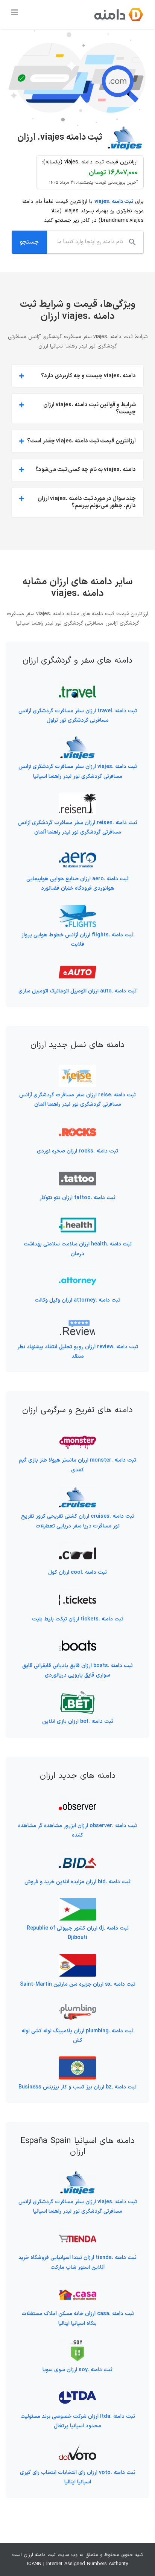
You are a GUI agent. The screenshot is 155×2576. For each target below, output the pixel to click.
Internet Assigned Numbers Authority (87, 2564)
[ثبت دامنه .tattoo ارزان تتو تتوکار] (77, 1172)
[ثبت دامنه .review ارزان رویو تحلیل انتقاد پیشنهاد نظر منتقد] (77, 1321)
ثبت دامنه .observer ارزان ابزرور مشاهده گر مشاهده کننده (77, 1831)
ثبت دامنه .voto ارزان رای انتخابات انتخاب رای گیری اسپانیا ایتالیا (78, 2477)
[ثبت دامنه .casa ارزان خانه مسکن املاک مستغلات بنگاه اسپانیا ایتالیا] (77, 2288)
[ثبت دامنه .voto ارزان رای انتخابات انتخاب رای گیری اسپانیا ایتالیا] (77, 2447)
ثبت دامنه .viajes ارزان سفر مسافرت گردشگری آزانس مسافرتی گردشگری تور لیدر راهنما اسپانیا (78, 771)
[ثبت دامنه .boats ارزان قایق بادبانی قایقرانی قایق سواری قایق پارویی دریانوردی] (77, 1640)
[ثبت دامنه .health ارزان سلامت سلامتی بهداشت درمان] (77, 1219)
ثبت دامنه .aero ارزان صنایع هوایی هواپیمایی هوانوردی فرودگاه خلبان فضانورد (77, 884)
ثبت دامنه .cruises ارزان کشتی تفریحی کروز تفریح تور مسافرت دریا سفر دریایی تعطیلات (78, 1521)
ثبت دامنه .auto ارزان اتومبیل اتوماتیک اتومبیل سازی (77, 991)
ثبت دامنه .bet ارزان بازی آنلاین (78, 1722)
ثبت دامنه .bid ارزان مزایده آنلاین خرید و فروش (77, 1882)
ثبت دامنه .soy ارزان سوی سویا (77, 2370)
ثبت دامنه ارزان (40, 2555)
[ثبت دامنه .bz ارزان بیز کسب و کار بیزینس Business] (77, 2061)
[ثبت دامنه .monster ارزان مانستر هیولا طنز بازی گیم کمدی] (77, 1435)
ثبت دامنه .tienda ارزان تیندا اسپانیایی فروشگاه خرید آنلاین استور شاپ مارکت (77, 2262)
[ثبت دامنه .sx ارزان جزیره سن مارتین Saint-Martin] (77, 1959)
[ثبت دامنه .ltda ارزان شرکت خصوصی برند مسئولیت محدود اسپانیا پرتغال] (77, 2391)
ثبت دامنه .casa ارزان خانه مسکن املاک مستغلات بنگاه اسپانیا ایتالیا (78, 2318)
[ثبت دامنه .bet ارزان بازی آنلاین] (77, 1696)
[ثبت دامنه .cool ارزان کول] (77, 1547)
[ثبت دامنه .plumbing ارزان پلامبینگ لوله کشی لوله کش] (77, 2005)
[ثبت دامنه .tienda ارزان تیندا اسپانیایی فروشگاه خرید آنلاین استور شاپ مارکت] (77, 2232)
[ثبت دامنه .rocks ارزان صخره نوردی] (77, 1126)
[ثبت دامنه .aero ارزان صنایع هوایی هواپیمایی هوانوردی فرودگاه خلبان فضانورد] (77, 853)
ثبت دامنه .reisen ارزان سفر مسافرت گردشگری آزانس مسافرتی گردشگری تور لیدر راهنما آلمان (77, 828)
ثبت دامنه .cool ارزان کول (77, 1572)
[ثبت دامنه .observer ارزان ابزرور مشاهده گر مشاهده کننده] (77, 1800)
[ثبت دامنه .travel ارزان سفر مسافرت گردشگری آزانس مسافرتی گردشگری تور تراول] (77, 685)
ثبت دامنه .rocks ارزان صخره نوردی (77, 1151)
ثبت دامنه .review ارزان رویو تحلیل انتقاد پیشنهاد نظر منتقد (78, 1352)
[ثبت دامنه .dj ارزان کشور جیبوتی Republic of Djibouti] (77, 1903)
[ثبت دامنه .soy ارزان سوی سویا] (77, 2344)
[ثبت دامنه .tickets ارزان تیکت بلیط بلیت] (77, 1593)
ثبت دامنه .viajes (114, 202)
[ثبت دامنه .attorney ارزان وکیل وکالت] (77, 1275)
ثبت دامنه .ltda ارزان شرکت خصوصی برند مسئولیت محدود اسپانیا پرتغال (78, 2421)
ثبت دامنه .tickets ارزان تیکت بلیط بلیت (78, 1619)
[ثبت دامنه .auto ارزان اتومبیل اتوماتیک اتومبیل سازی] (77, 965)
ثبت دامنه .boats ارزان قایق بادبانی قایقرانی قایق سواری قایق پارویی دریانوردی (77, 1671)
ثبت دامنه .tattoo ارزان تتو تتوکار (77, 1198)
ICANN (34, 2564)
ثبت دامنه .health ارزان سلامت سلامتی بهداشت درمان (78, 1249)
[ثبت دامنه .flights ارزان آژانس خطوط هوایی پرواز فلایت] (77, 909)
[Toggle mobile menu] (15, 12)
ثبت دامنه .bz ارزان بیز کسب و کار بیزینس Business (77, 2087)
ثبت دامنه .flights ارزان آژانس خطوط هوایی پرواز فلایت (77, 940)
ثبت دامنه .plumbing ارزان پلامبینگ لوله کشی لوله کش (77, 2036)
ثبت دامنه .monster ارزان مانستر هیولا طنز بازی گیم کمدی (77, 1465)
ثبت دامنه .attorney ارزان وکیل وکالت (77, 1300)
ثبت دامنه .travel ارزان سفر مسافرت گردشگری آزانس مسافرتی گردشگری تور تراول (78, 716)
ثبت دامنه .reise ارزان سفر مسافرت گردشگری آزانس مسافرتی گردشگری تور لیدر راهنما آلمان (77, 1100)
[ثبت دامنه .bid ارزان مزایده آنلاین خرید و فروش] (77, 1856)
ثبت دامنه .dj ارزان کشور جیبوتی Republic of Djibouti (78, 1933)
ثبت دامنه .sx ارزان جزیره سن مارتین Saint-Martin (78, 1984)
